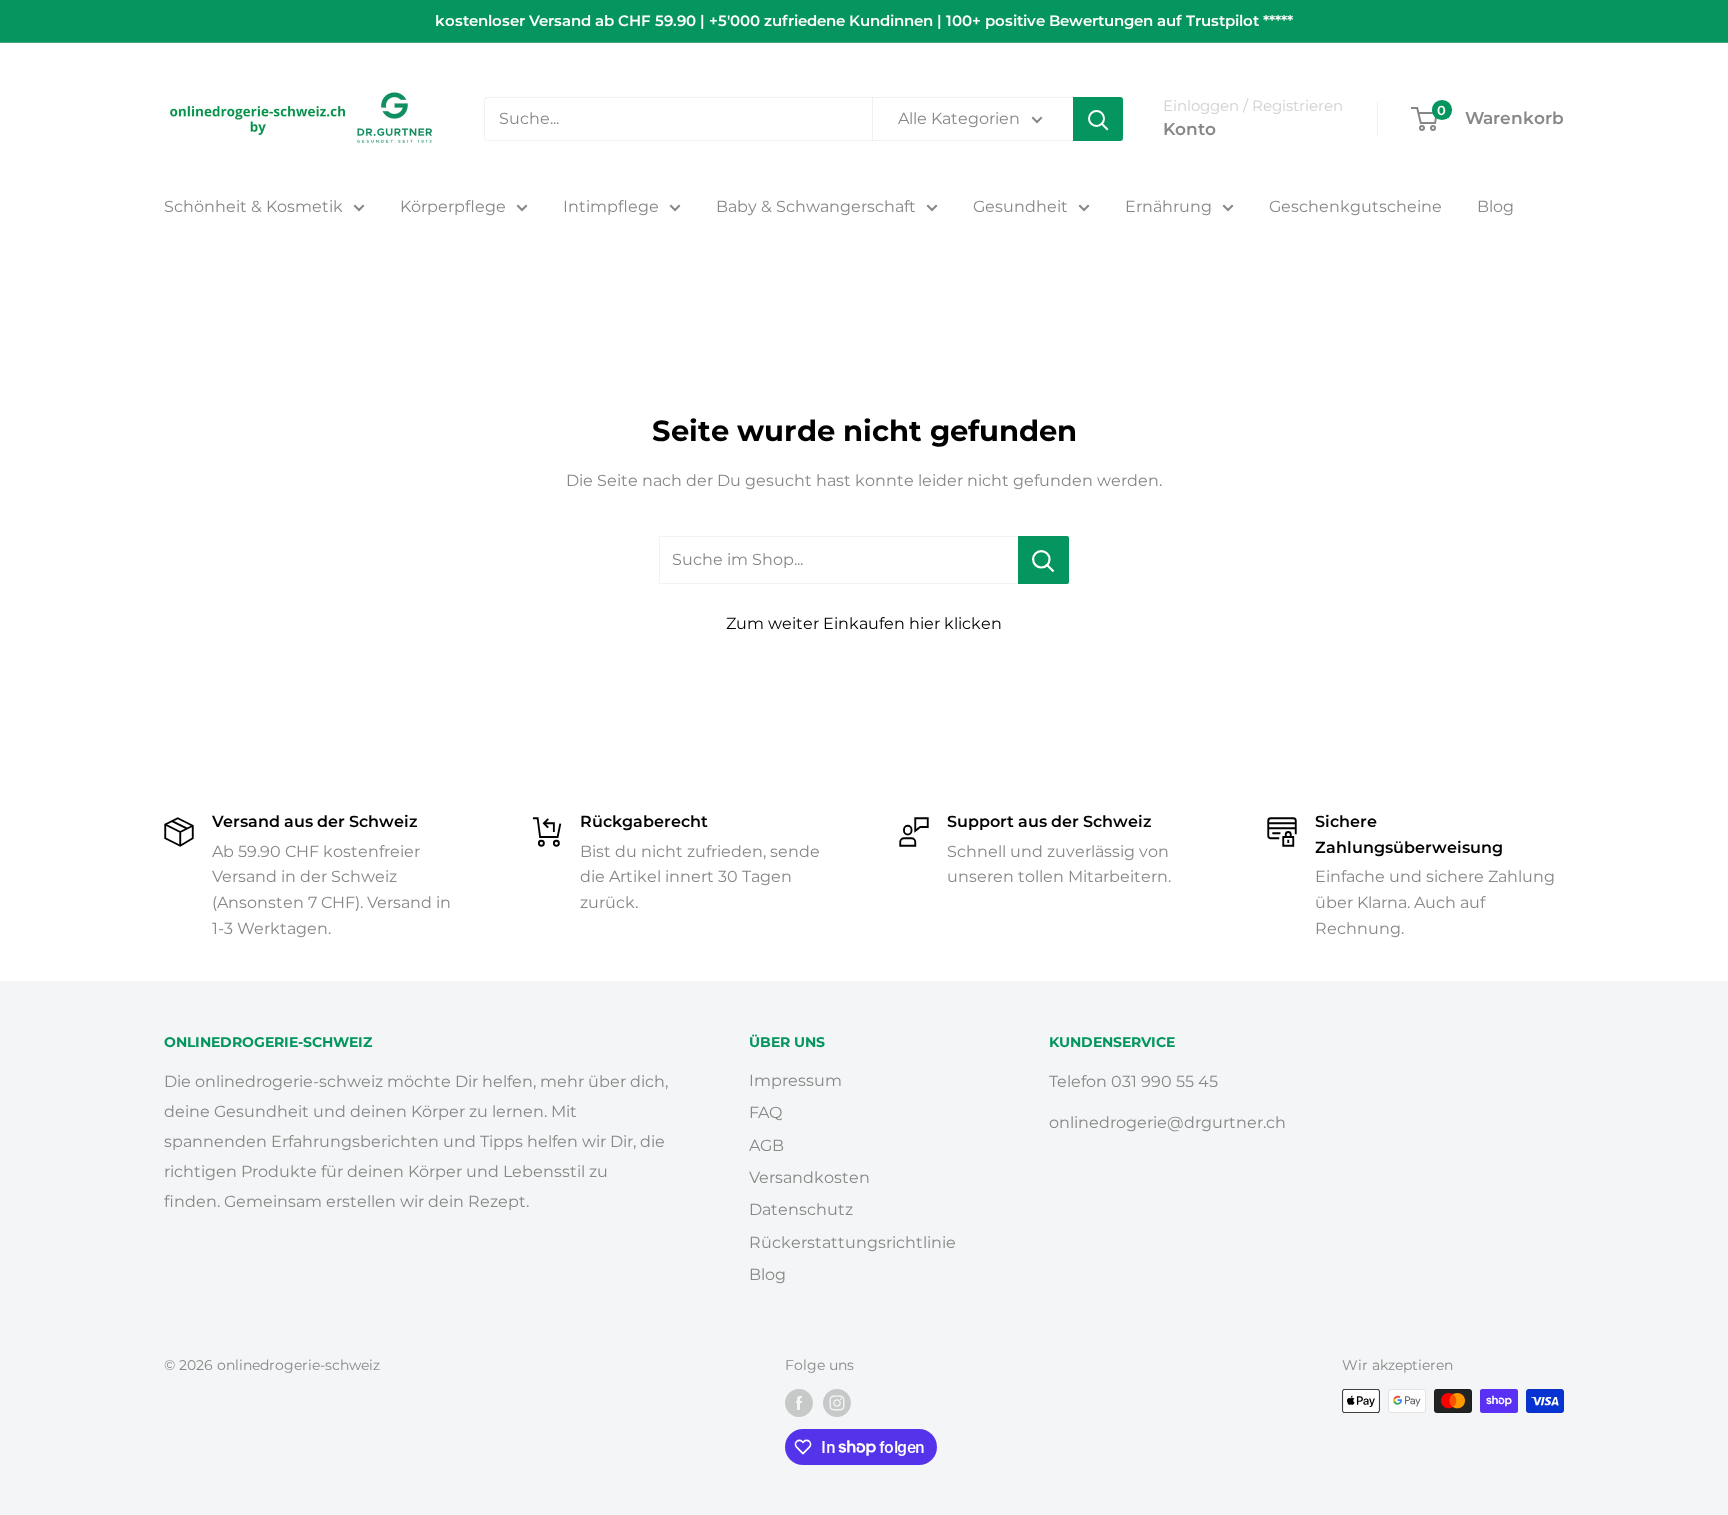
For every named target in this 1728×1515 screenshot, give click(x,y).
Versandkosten (809, 1177)
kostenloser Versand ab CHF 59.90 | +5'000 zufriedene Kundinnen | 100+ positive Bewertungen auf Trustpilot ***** (864, 20)
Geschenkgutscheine (1355, 206)
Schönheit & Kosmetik (253, 206)
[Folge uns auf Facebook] (799, 1403)
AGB (766, 1145)
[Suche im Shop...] (1043, 560)
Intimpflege (611, 206)
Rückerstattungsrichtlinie (852, 1242)
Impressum (795, 1080)
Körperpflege (453, 206)
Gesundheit (1020, 206)
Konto (1189, 129)
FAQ (765, 1112)
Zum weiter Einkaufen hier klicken (864, 623)
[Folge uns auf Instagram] (837, 1403)
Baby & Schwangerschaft (816, 206)
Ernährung (1168, 206)
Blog (1495, 206)
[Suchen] (1098, 119)
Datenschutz (801, 1209)
